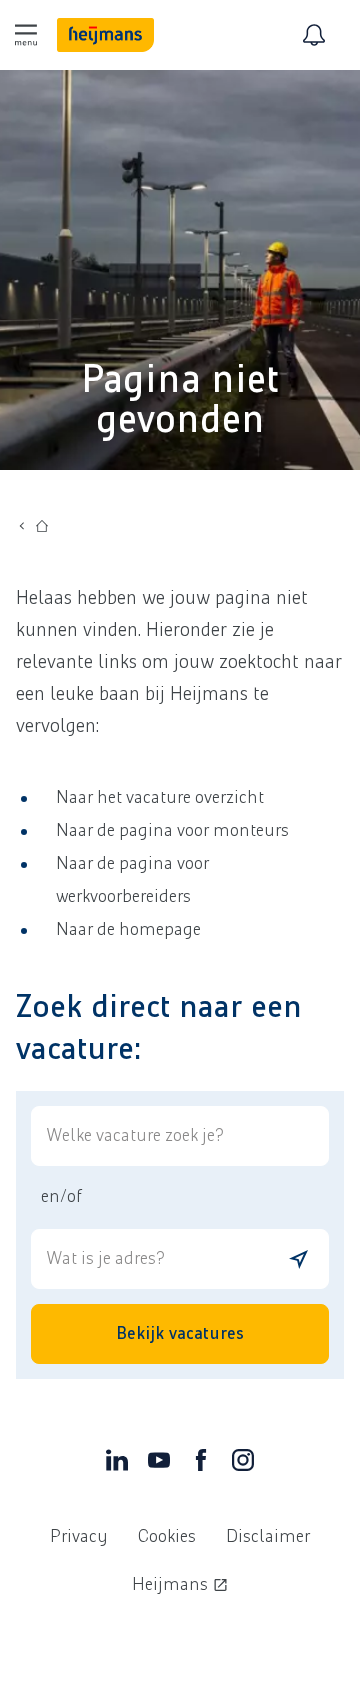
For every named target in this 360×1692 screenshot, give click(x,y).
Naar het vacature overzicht (160, 798)
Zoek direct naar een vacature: (159, 1028)
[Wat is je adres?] (299, 1259)
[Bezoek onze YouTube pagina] (159, 1465)
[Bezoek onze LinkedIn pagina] (117, 1465)
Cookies (167, 1537)
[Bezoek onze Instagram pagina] (243, 1465)
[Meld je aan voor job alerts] (314, 35)
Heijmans (170, 1585)
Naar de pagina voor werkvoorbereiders (132, 880)
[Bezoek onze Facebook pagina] (201, 1465)
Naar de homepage (128, 930)
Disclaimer (268, 1537)
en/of (61, 1197)
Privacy (79, 1537)
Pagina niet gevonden (180, 400)
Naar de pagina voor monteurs (172, 831)
